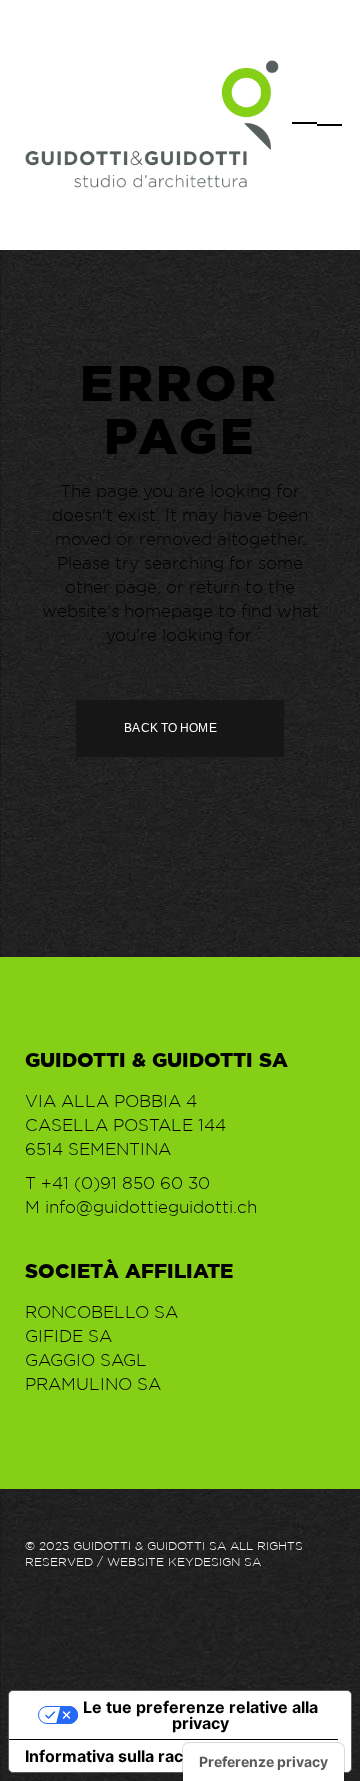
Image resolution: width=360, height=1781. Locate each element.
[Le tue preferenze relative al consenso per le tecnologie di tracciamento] (263, 1762)
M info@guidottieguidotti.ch (141, 1207)
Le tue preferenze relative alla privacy (200, 1715)
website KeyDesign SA (184, 1562)
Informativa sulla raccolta (123, 1756)
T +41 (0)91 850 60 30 (117, 1183)
